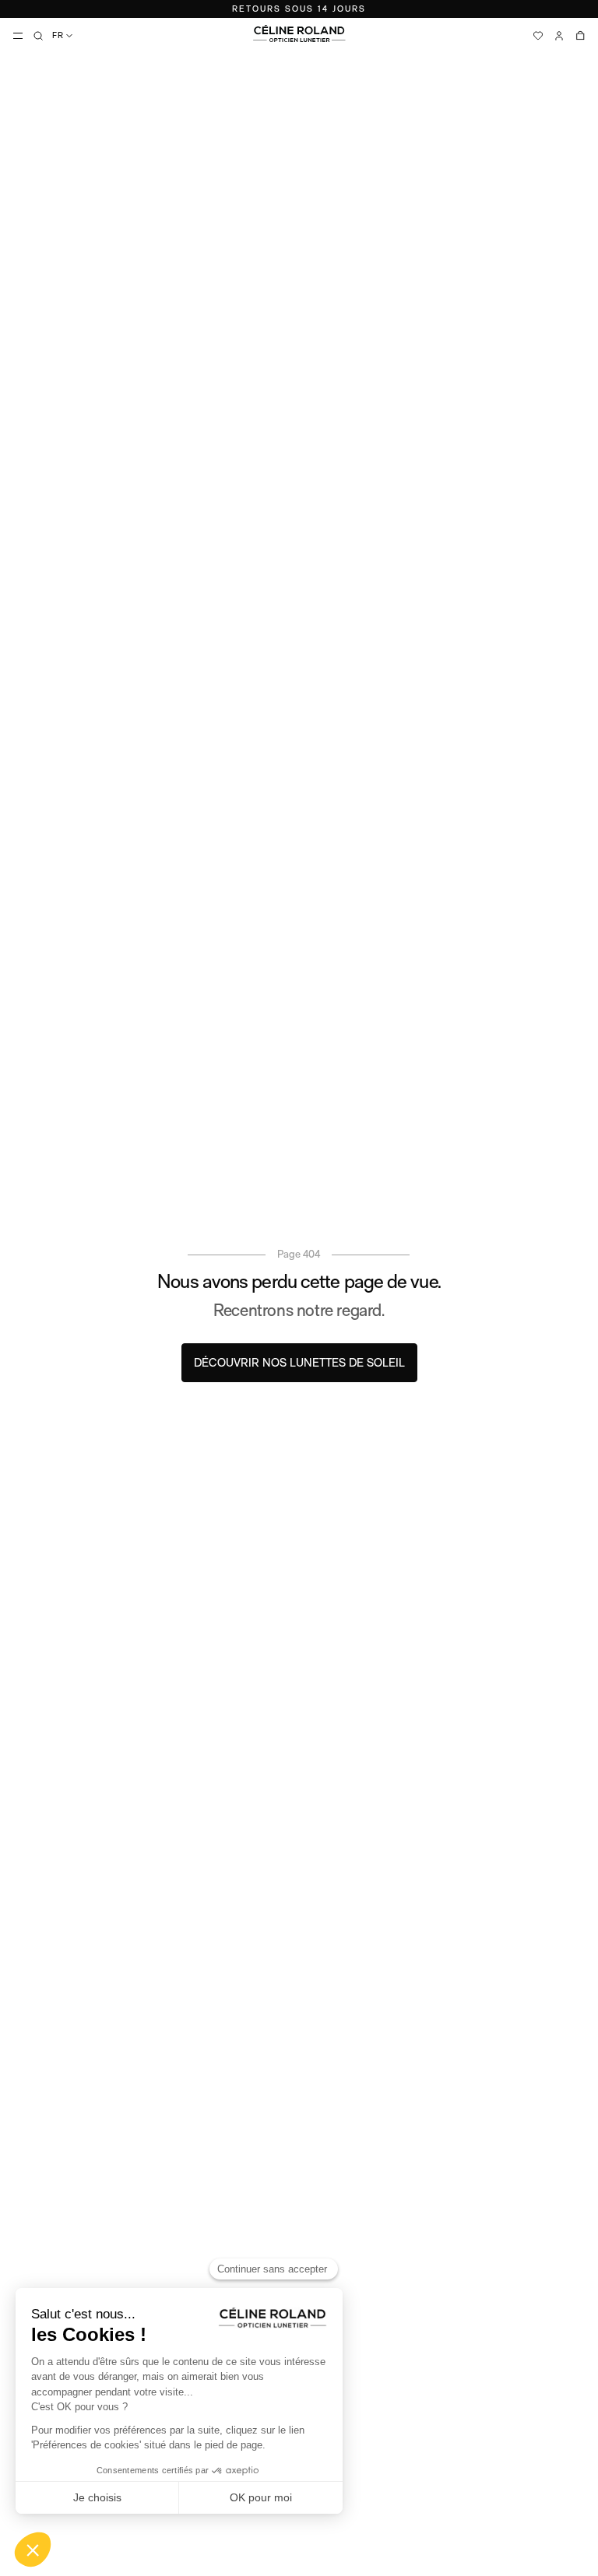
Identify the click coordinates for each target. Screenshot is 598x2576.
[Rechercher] (38, 36)
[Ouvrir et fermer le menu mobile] (18, 36)
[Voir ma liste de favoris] (538, 36)
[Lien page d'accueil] (299, 33)
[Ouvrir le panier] (580, 36)
